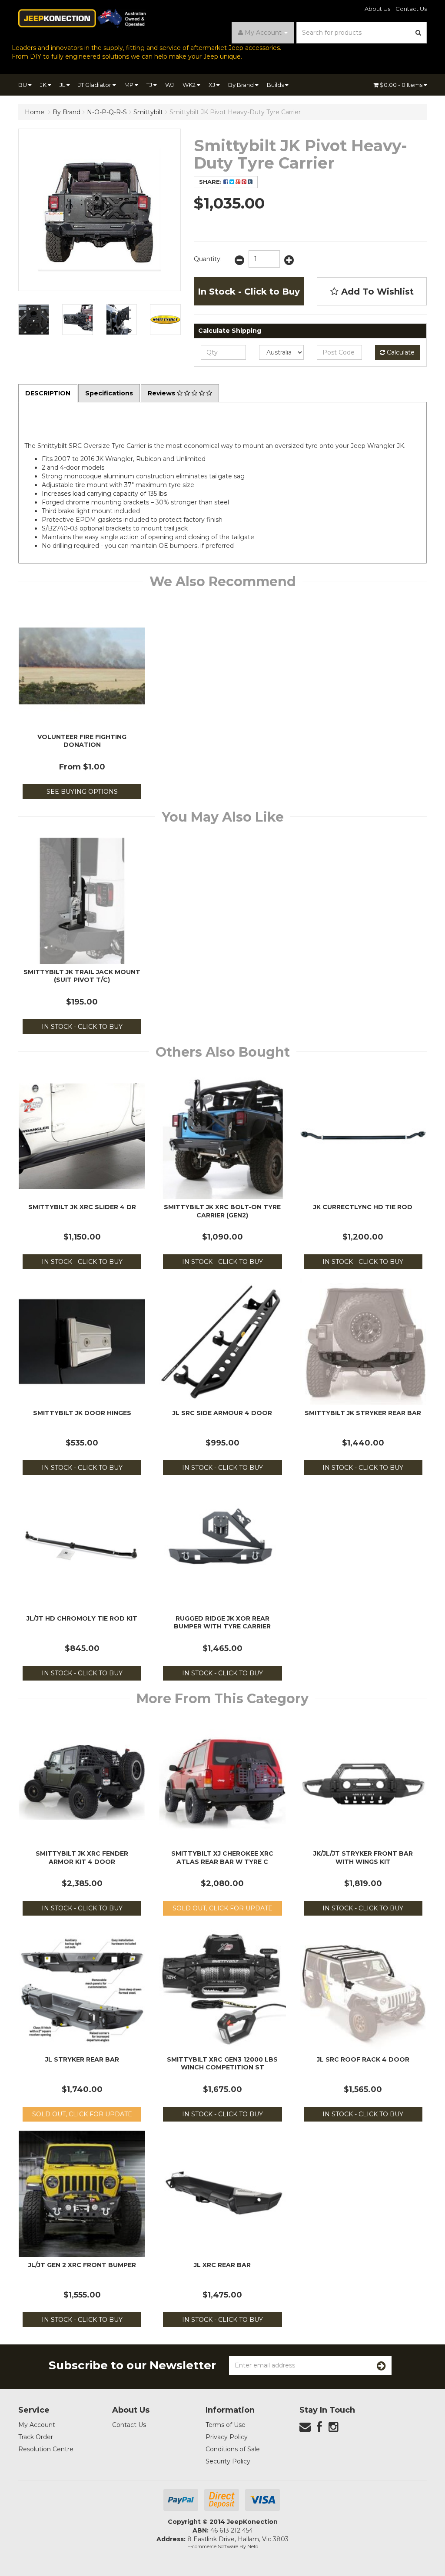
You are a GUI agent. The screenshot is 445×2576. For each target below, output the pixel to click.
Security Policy (228, 2461)
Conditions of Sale (233, 2449)
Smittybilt (148, 112)
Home (35, 112)
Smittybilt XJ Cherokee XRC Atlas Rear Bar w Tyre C (222, 1857)
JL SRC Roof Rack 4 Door (363, 2059)
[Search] (418, 33)
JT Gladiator (95, 85)
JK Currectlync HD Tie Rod (363, 1207)
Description (48, 393)
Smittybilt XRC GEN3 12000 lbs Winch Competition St (222, 2063)
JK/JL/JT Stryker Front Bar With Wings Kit (363, 1857)
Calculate (400, 352)
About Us (377, 9)
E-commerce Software (213, 2546)
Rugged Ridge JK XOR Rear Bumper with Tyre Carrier (222, 1622)
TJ (150, 85)
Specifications (109, 393)
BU (23, 85)
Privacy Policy (227, 2437)
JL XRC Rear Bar (222, 2265)
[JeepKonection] (82, 18)
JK (44, 85)
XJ (213, 85)
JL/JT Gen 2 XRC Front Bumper (82, 2265)
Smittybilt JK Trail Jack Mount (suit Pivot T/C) (82, 976)
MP (130, 85)
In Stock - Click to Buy (249, 292)
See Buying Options (82, 792)
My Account (37, 2425)
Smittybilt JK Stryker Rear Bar (363, 1413)
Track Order (36, 2437)
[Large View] (34, 320)
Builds (276, 85)
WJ (169, 85)
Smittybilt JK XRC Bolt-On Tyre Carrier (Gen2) (222, 1211)
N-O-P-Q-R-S (107, 112)
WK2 (190, 85)
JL (63, 85)
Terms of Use (226, 2425)
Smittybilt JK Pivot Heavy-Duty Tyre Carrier (235, 112)
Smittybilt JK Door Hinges (82, 1413)
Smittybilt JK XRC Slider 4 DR (82, 1207)
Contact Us (411, 9)
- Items (402, 85)
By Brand (242, 85)
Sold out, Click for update (222, 1908)
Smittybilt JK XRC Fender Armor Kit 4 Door (82, 1857)
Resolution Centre (46, 2449)
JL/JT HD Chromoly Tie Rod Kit (82, 1618)
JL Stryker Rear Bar (82, 2059)
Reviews (162, 393)
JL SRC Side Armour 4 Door (222, 1413)
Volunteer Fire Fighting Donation (82, 741)
